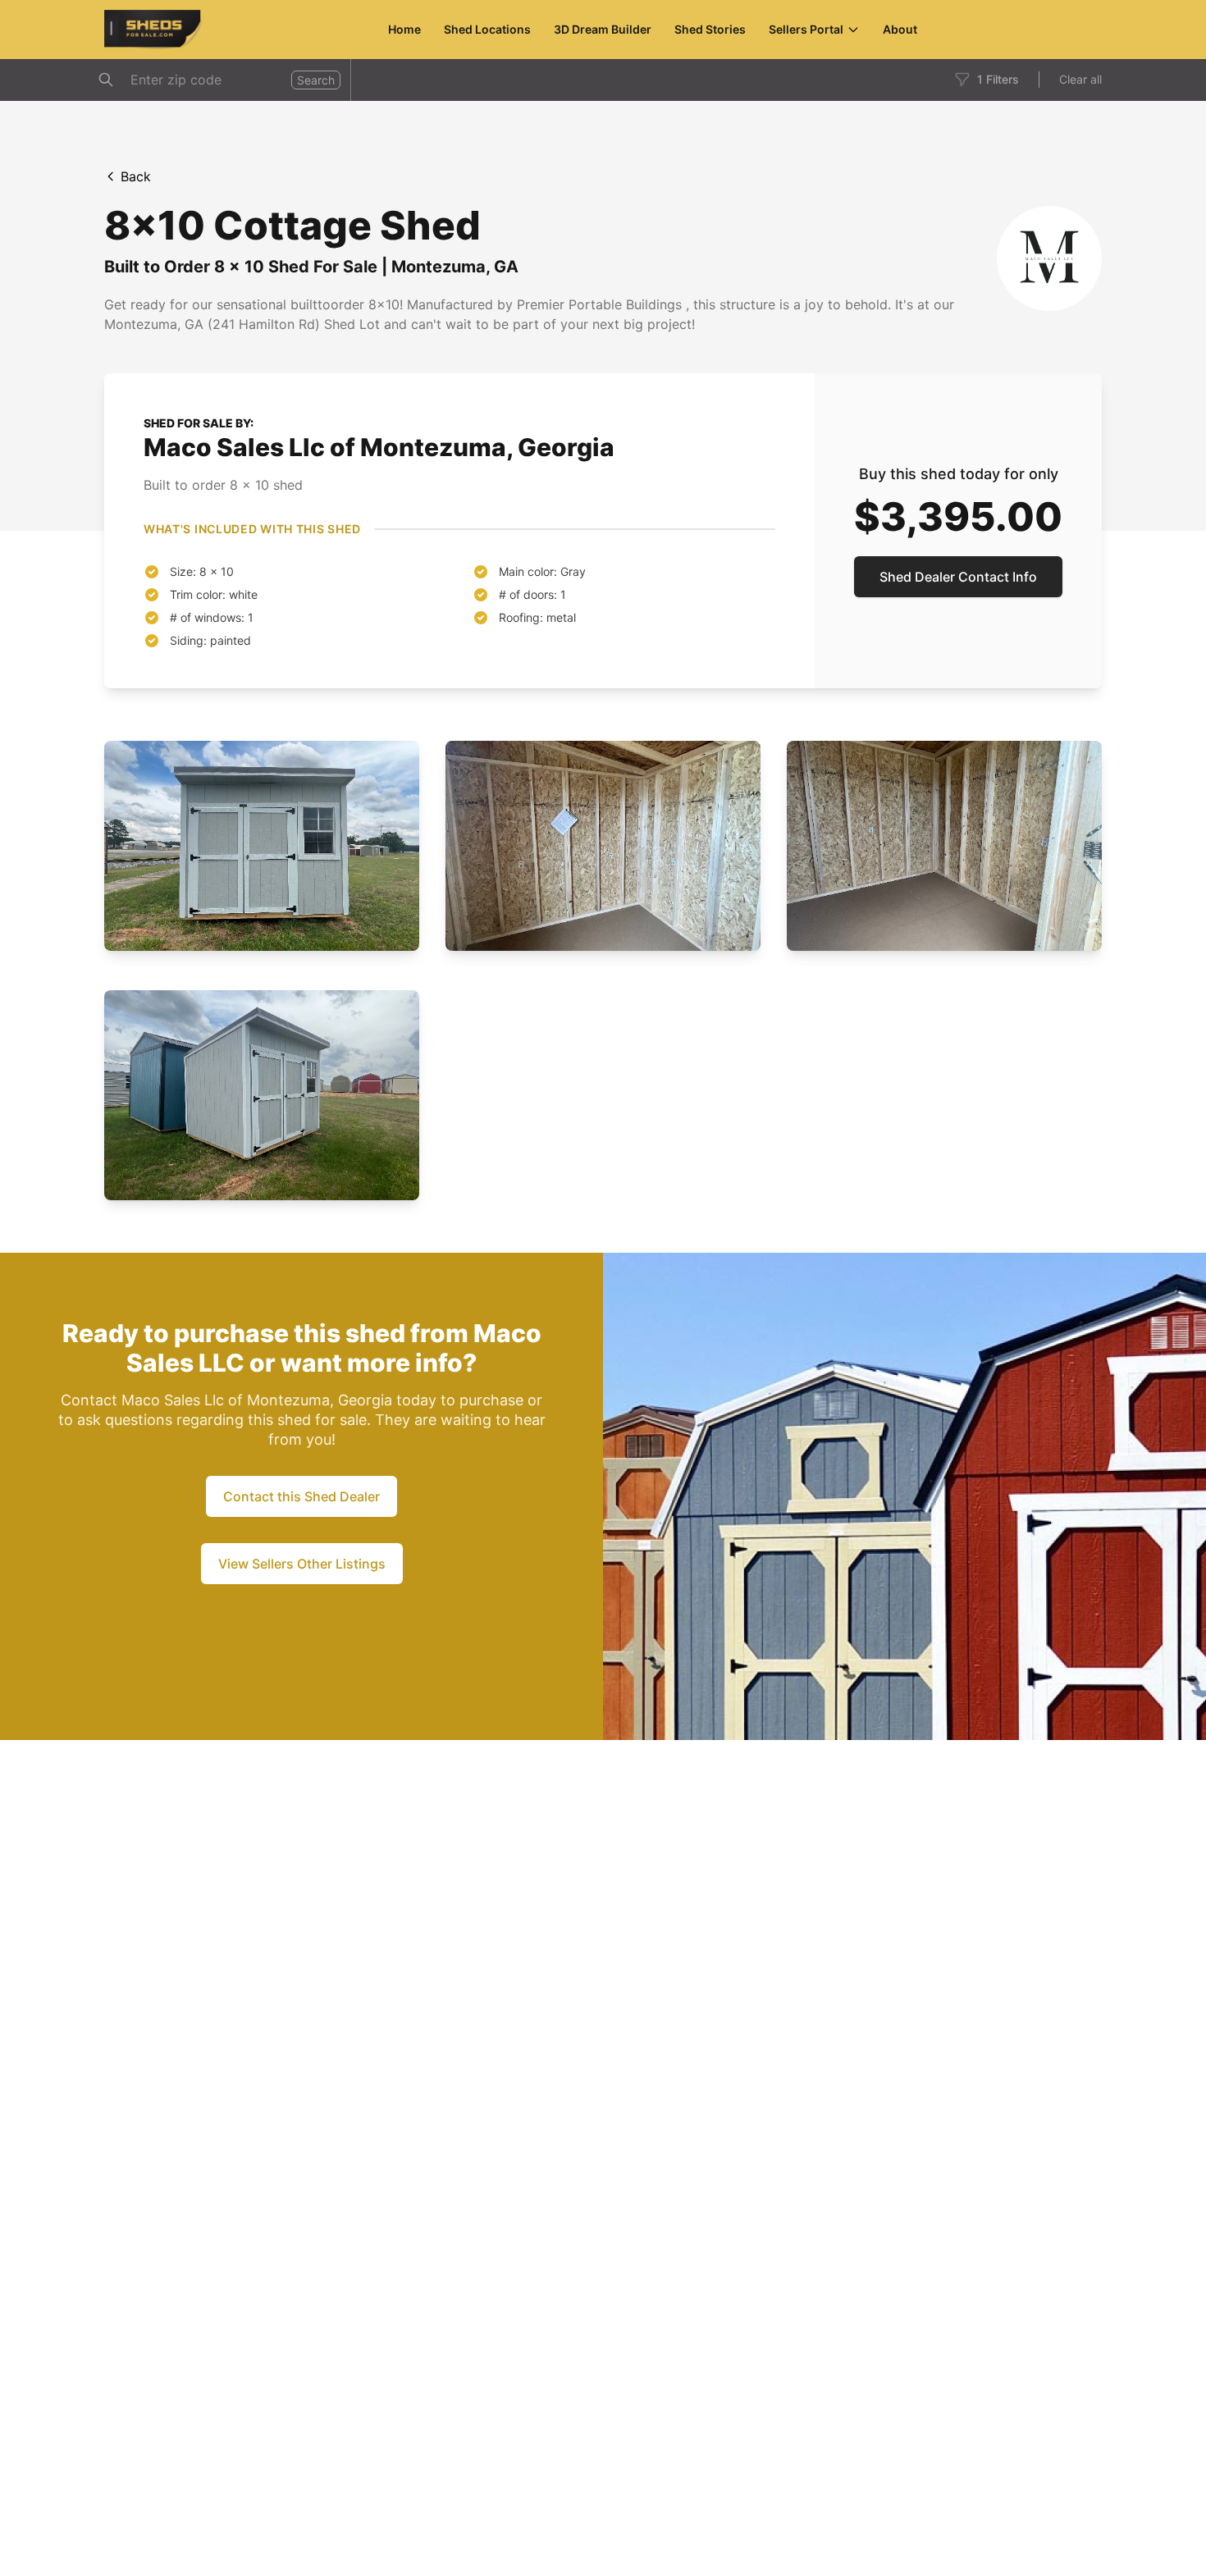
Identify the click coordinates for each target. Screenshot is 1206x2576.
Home (404, 29)
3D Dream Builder (603, 29)
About (900, 29)
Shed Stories (710, 29)
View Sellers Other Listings (302, 1564)
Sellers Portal (806, 29)
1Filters (998, 79)
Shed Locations (487, 29)
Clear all (1080, 79)
